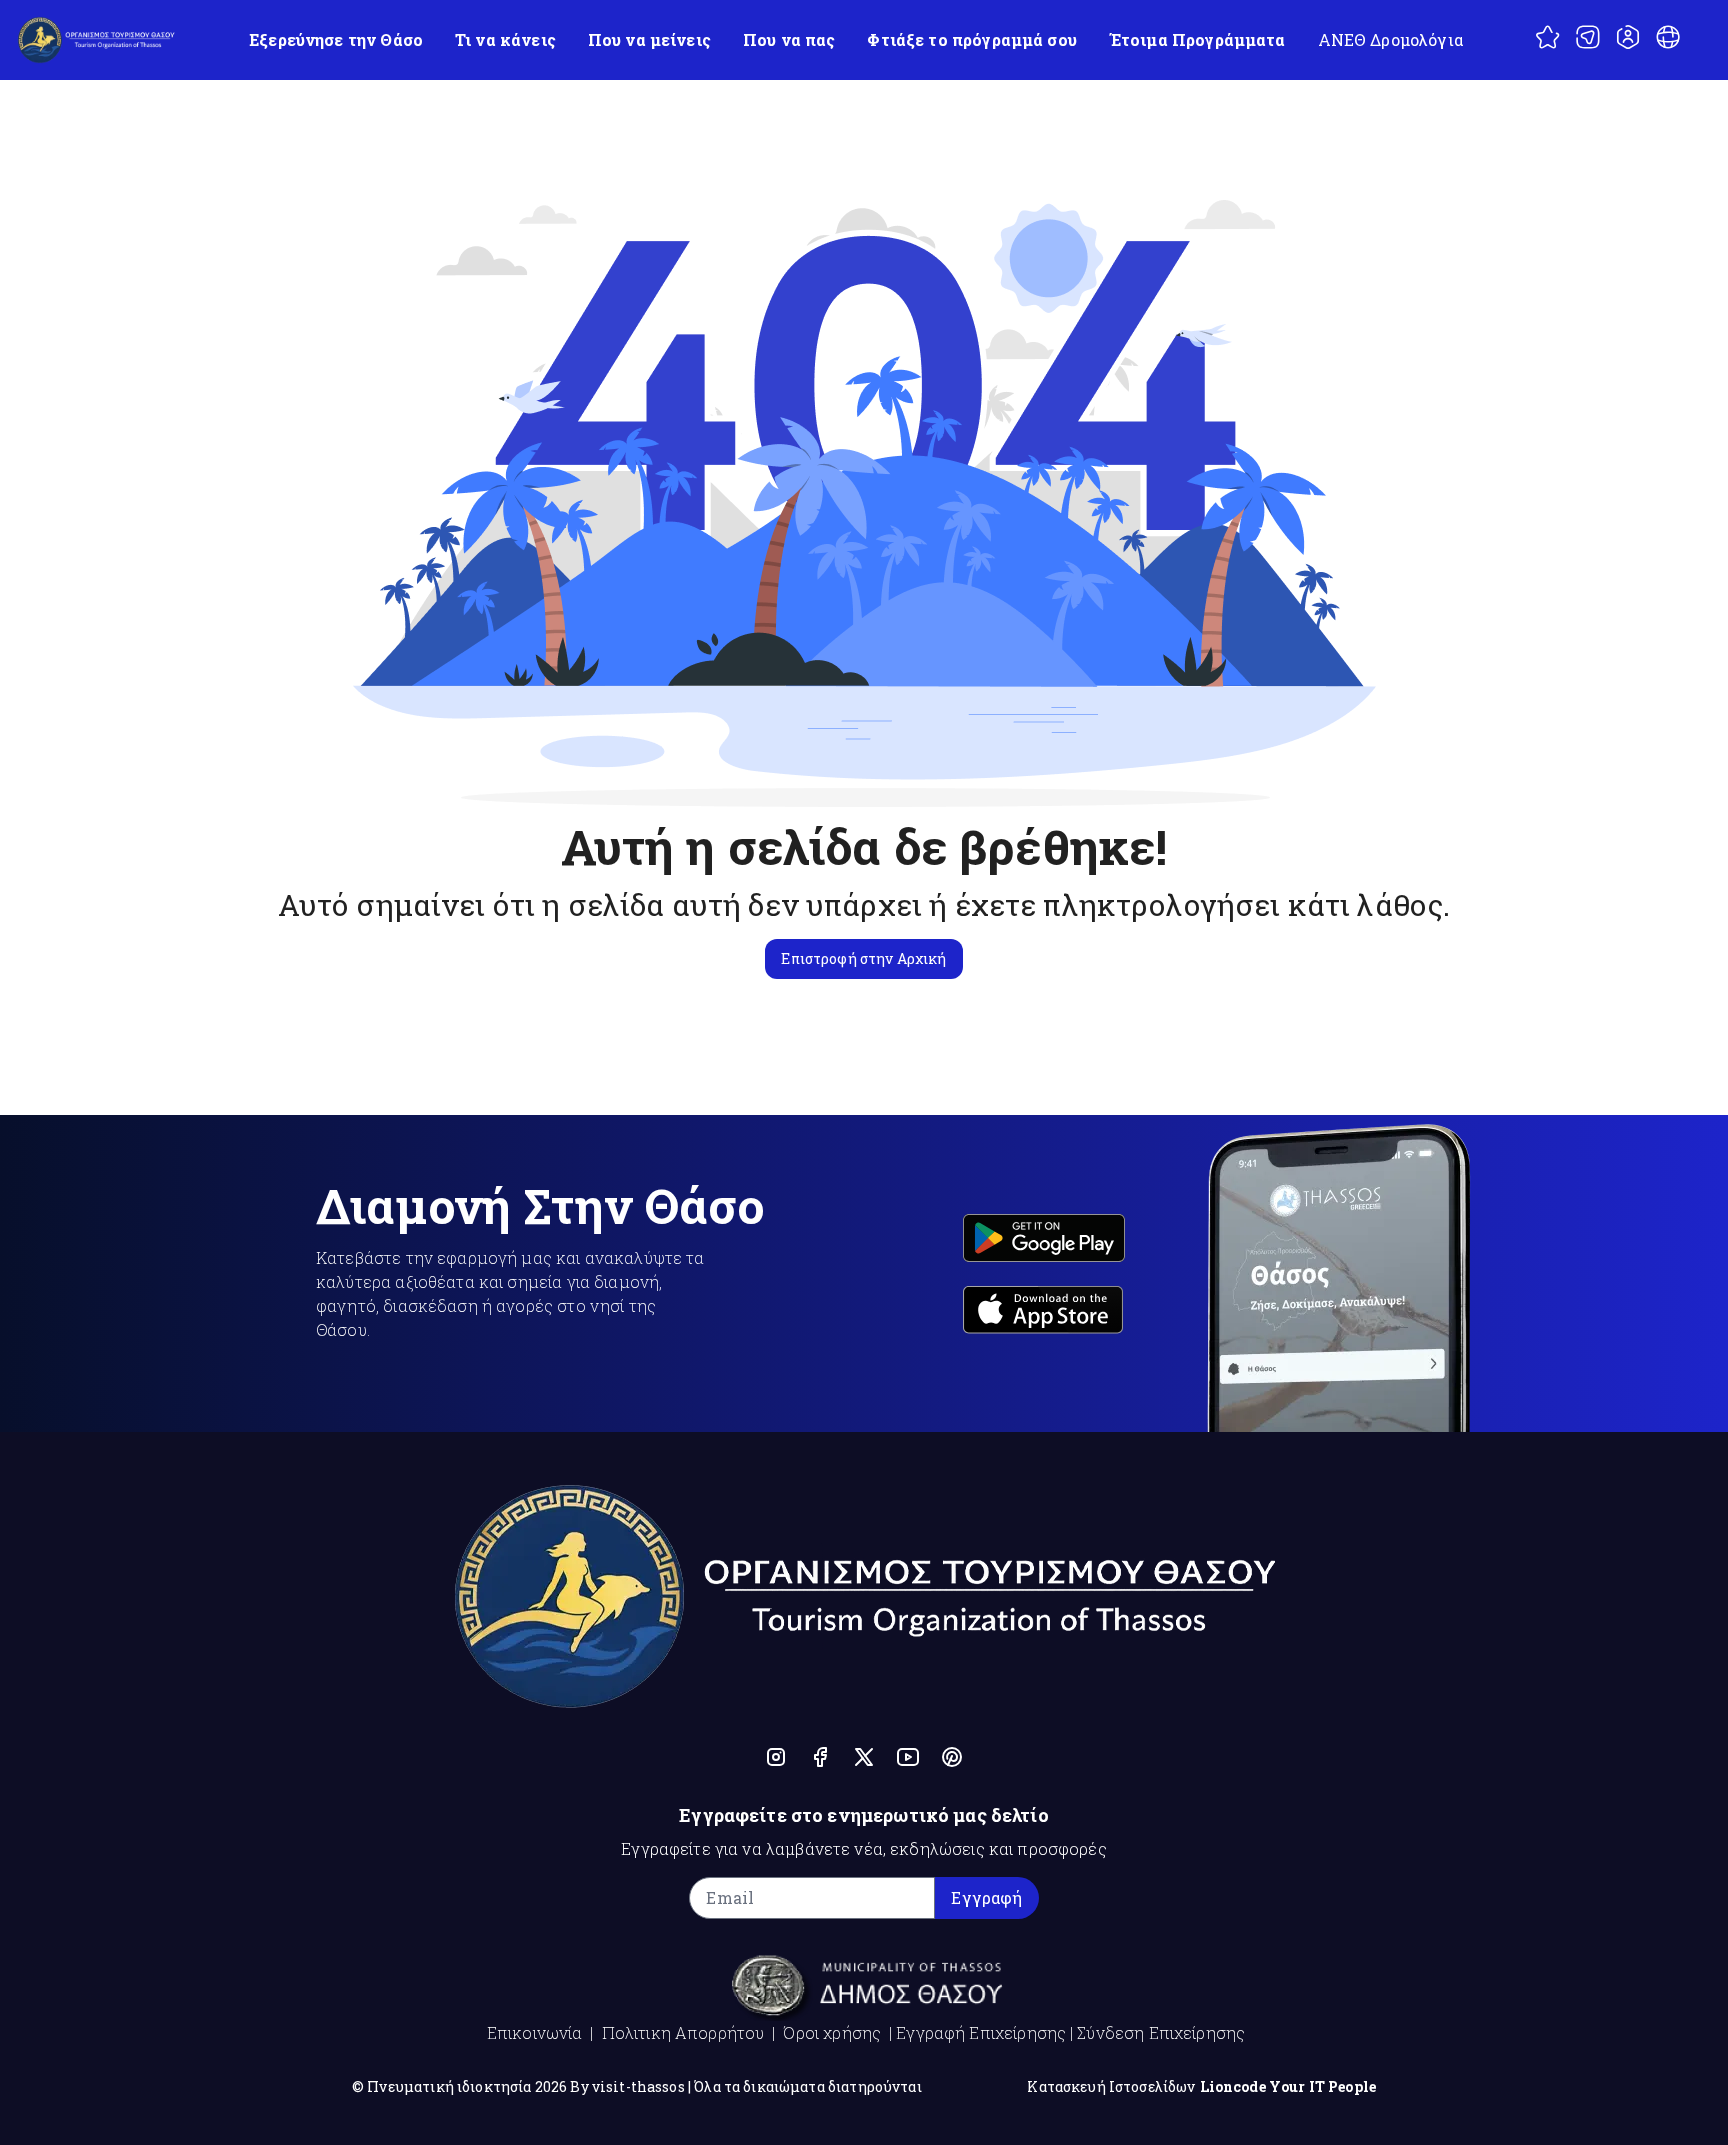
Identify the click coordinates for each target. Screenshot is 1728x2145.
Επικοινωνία (535, 2032)
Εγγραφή (986, 1897)
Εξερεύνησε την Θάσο (336, 39)
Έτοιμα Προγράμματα (1197, 39)
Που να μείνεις (649, 39)
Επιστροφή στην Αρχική (863, 958)
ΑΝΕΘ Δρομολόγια (1390, 39)
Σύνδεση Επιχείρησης (1161, 2032)
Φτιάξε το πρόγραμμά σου (971, 39)
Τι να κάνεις (505, 39)
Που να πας (789, 39)
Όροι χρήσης (832, 2032)
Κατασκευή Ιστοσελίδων (1111, 2086)
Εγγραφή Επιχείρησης (981, 2032)
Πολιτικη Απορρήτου (683, 2032)
